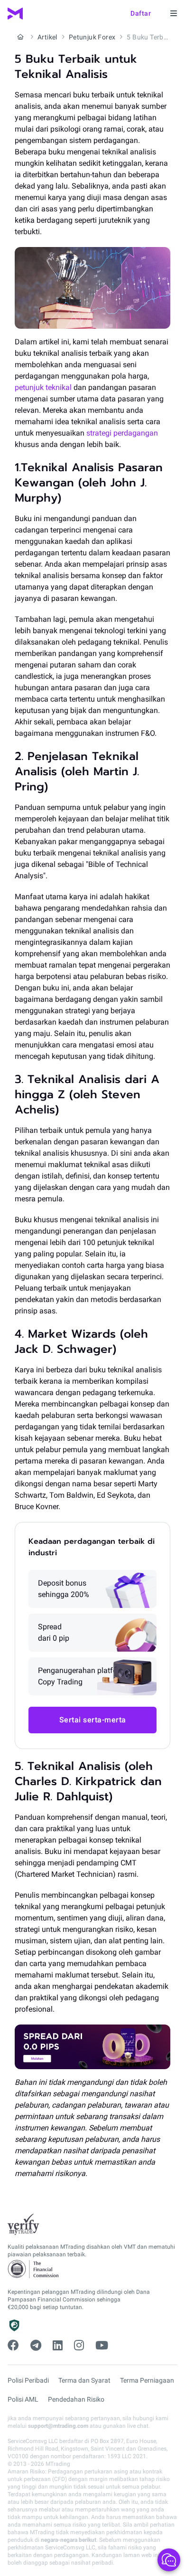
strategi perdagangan (122, 433)
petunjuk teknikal (43, 387)
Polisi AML (23, 2399)
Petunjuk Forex (92, 37)
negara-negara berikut (69, 2540)
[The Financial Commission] (34, 2269)
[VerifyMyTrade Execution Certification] (23, 2224)
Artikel (47, 37)
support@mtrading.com (58, 2426)
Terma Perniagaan (147, 2380)
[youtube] (102, 2346)
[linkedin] (58, 2346)
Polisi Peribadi (28, 2380)
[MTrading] (15, 14)
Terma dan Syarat (84, 2380)
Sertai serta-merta (93, 1720)
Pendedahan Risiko (76, 2399)
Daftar (141, 13)
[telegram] (36, 2346)
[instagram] (79, 2346)
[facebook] (13, 2346)
